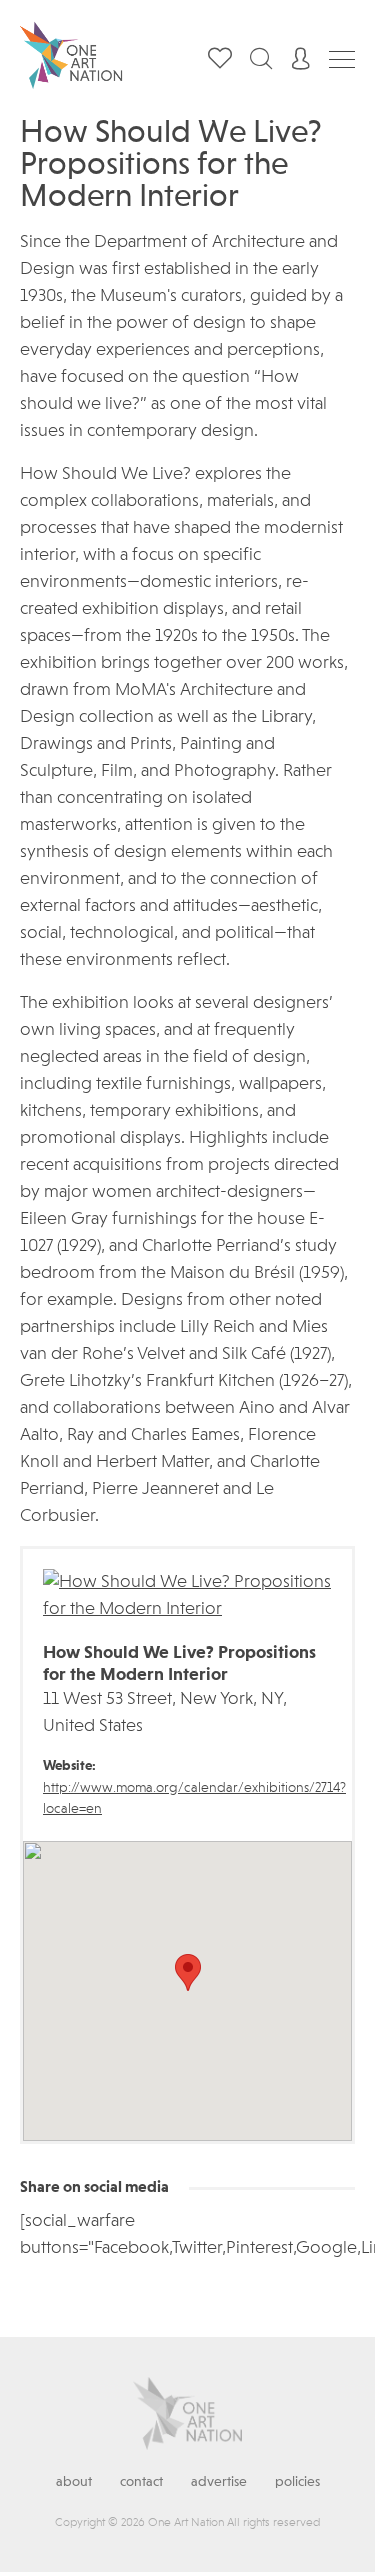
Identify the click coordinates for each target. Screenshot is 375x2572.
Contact (141, 2482)
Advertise (219, 2482)
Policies (297, 2482)
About (74, 2482)
